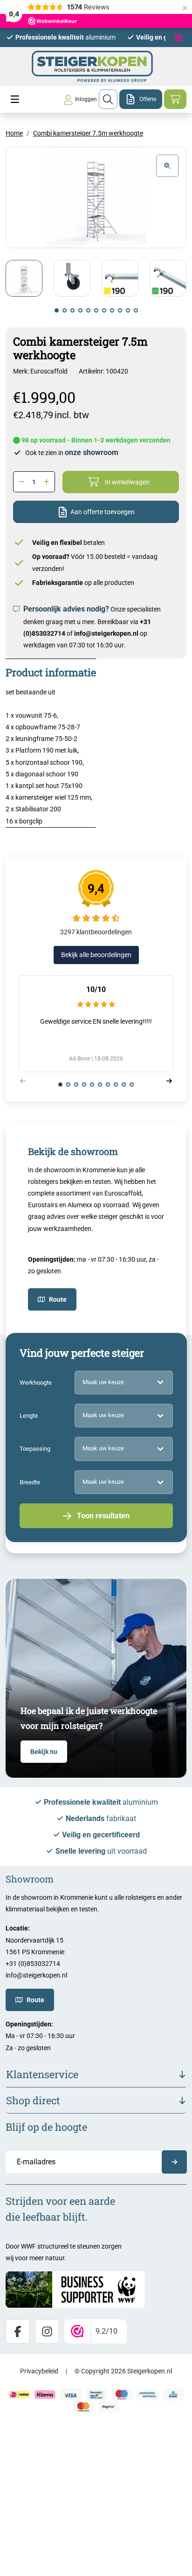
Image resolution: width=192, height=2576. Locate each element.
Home (14, 133)
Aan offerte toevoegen (103, 512)
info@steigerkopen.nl (106, 633)
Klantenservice (42, 2074)
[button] (57, 310)
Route (58, 1299)
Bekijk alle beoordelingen (96, 955)
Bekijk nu (44, 1752)
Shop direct (33, 2100)
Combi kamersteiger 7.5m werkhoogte (88, 133)
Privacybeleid (39, 2371)
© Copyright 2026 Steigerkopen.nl (123, 2371)
